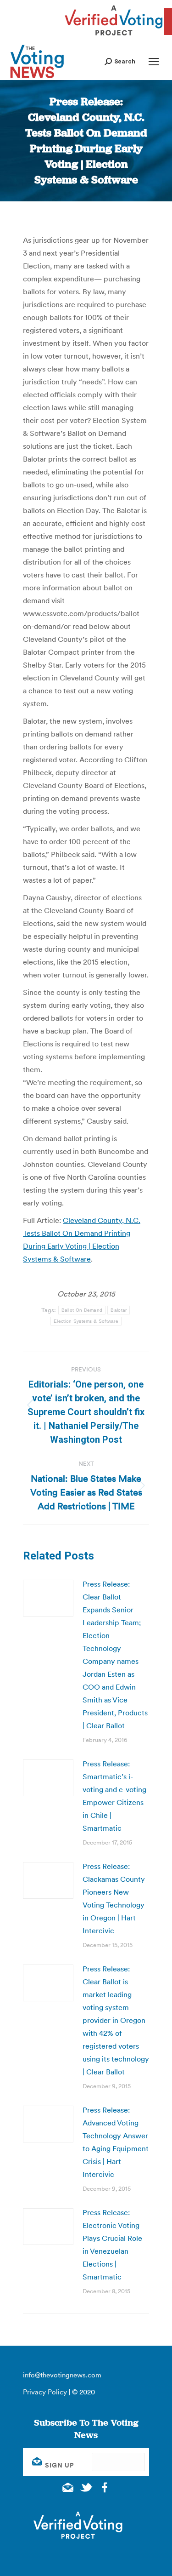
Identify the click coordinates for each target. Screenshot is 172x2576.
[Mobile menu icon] (154, 62)
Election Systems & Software (86, 1321)
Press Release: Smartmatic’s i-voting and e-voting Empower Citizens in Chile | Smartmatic (114, 1796)
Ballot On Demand (82, 1310)
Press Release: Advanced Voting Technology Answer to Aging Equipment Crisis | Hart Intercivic (116, 2142)
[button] (120, 61)
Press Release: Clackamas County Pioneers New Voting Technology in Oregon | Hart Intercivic (114, 1898)
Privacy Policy (45, 2392)
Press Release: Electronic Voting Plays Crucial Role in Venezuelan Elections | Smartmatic (112, 2245)
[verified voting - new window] (114, 37)
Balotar (119, 1310)
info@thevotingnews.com (62, 2375)
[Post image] (48, 1598)
